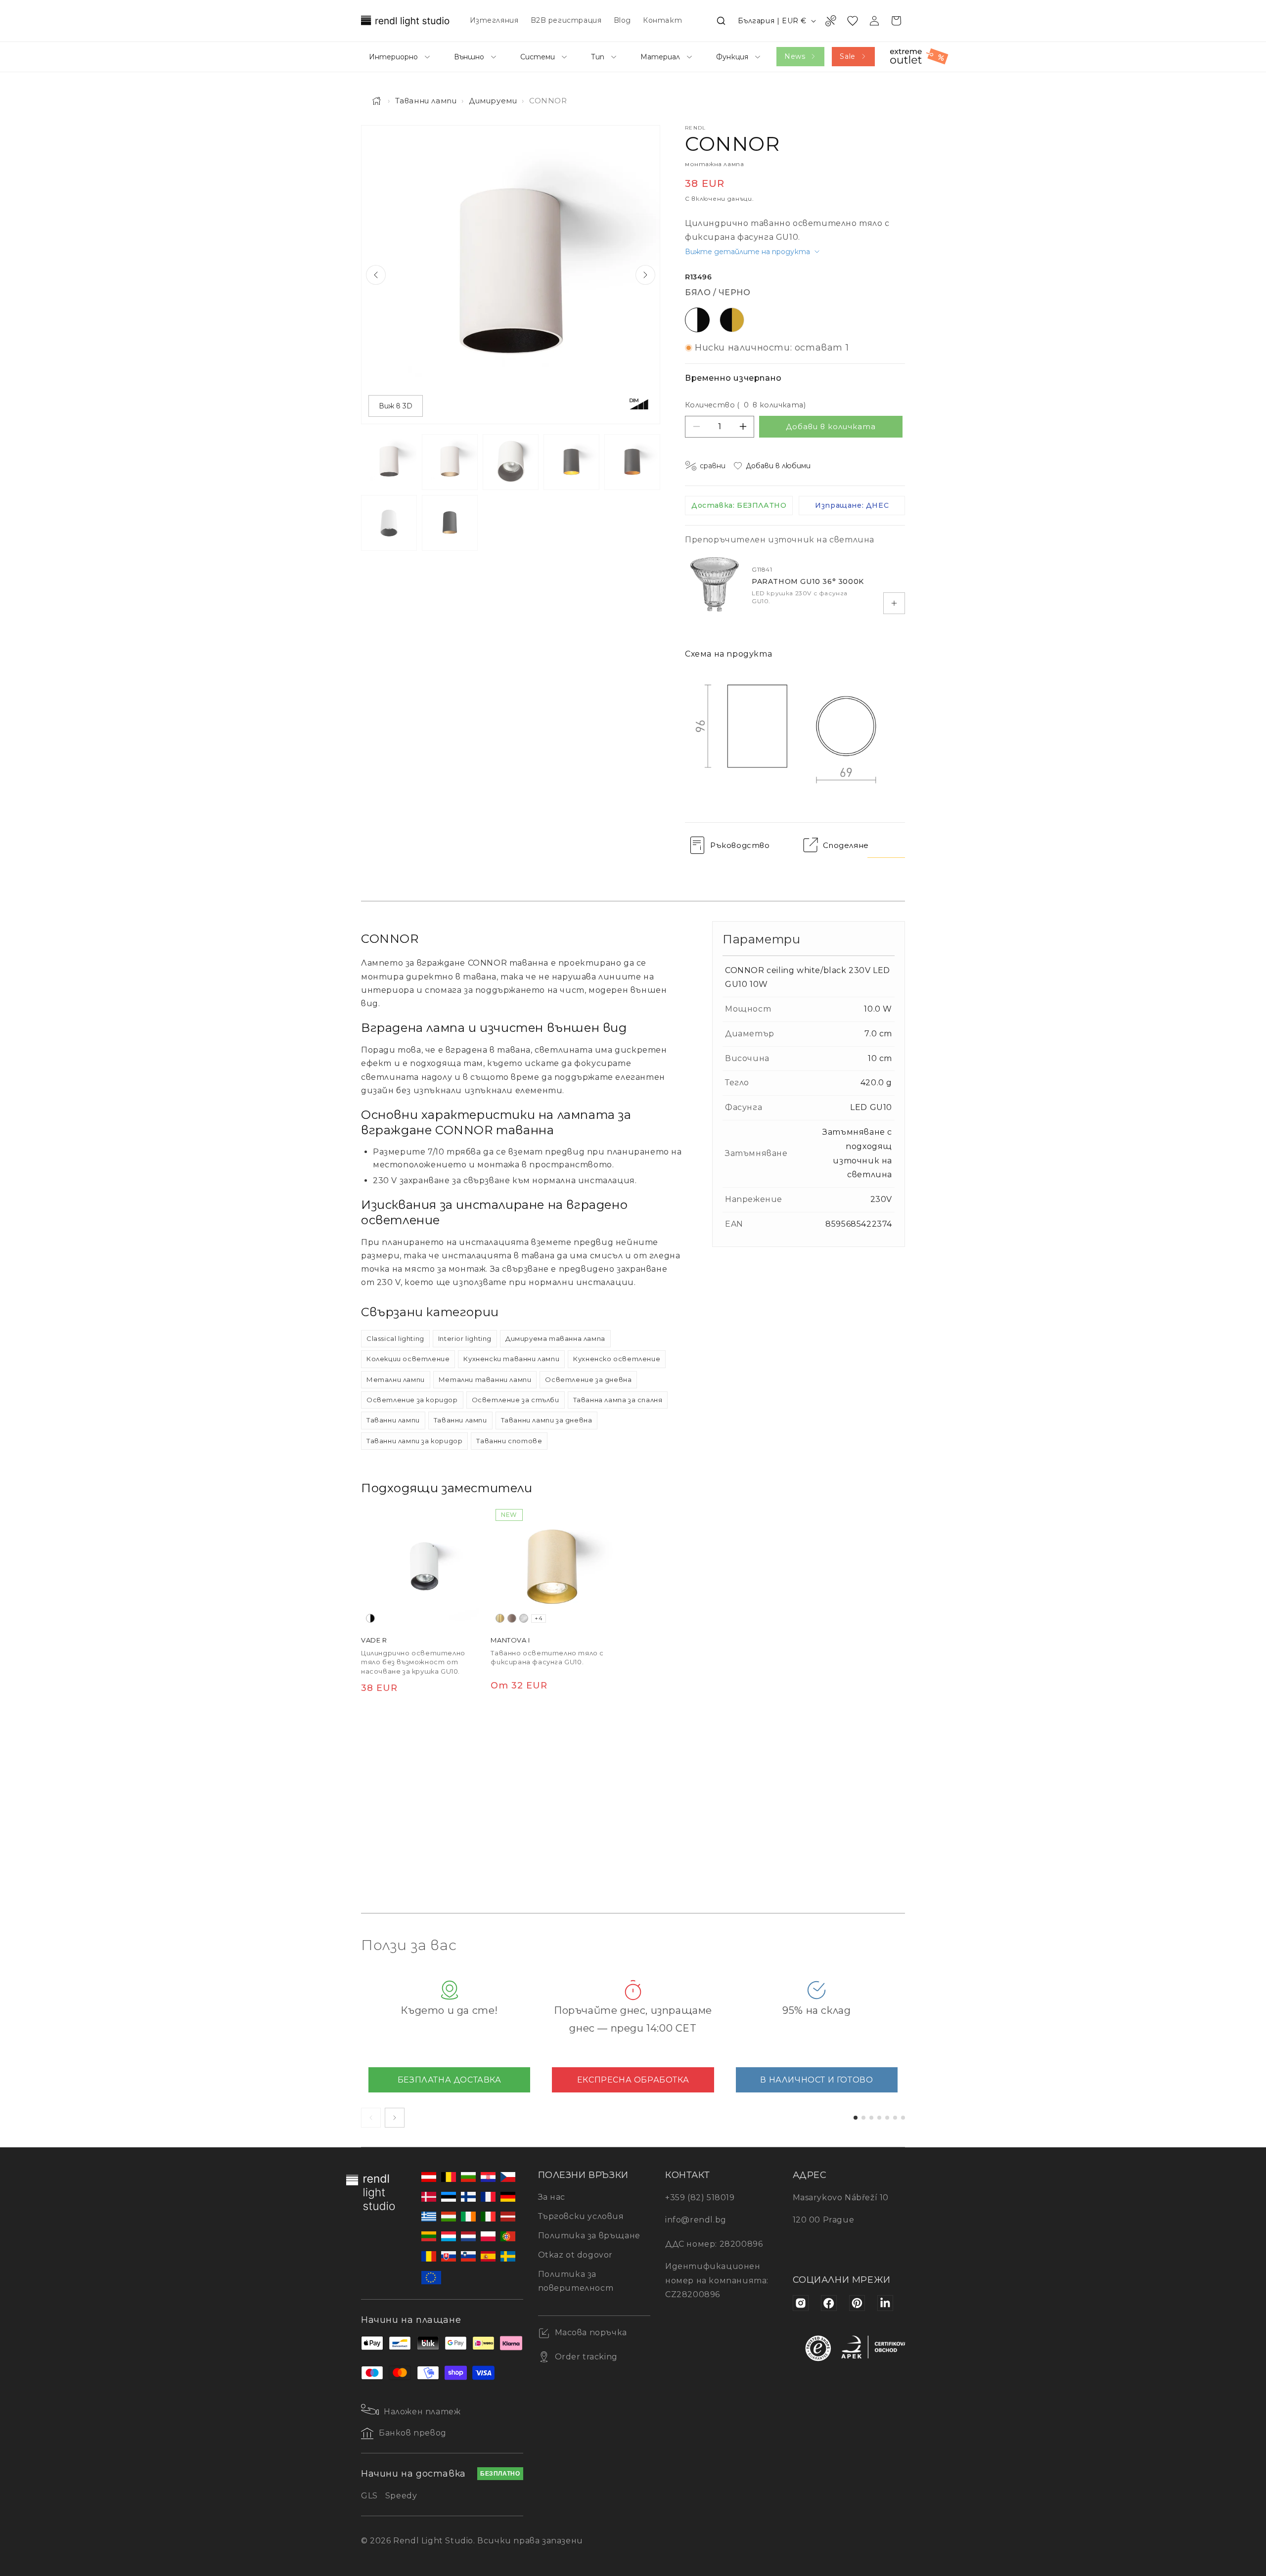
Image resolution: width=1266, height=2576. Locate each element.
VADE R (374, 1640)
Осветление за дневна (588, 1379)
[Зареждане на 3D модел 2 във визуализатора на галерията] (450, 523)
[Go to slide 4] (879, 2118)
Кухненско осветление (617, 1359)
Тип (598, 57)
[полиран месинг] (500, 1618)
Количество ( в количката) (745, 405)
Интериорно (393, 57)
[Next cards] (395, 2118)
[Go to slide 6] (895, 2118)
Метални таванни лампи (485, 1379)
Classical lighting (395, 1338)
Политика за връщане (589, 2236)
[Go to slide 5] (887, 2118)
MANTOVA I (510, 1640)
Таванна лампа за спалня (618, 1400)
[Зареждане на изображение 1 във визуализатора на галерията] (389, 462)
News (795, 56)
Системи (538, 57)
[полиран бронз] (512, 1618)
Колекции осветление (408, 1359)
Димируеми (493, 101)
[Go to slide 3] (871, 2118)
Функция (732, 57)
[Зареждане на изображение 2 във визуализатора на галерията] (450, 462)
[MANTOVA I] (552, 1566)
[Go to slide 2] (863, 2118)
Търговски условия (581, 2216)
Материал (660, 57)
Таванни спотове (509, 1441)
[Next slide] (645, 275)
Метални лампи (396, 1379)
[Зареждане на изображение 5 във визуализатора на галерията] (632, 462)
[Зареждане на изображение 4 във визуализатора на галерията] (571, 462)
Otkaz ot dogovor (576, 2255)
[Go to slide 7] (903, 2118)
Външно (469, 57)
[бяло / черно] (370, 1618)
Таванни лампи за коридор (414, 1441)
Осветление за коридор (412, 1400)
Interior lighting (465, 1338)
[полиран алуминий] (524, 1618)
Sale (847, 56)
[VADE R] (423, 1566)
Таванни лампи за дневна (547, 1420)
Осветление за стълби (516, 1400)
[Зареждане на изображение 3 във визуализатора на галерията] (511, 462)
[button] (721, 21)
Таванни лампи (426, 101)
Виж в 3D (396, 406)
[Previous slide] (376, 275)
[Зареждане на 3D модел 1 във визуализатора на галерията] (389, 523)
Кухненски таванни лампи (511, 1359)
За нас (552, 2197)
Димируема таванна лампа (555, 1338)
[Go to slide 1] (856, 2118)
